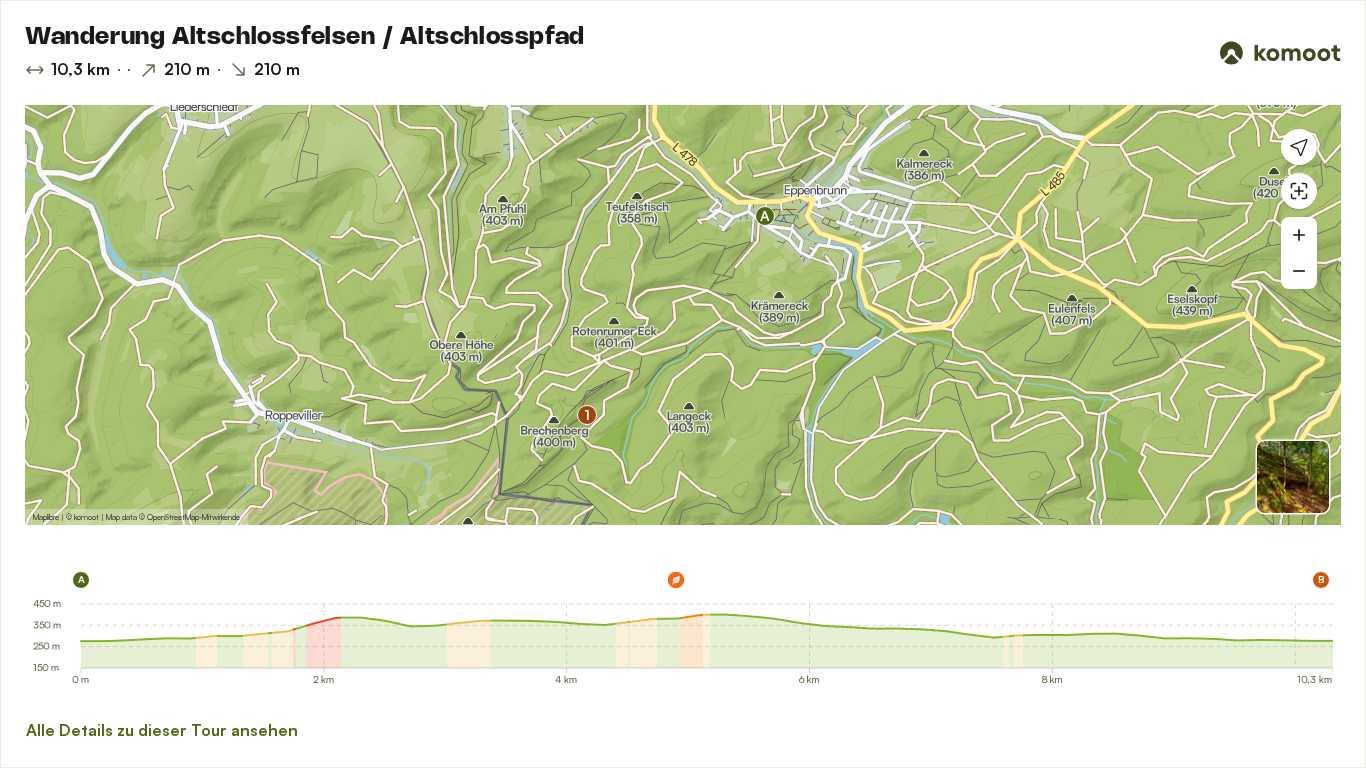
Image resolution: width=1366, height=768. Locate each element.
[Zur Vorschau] (1293, 477)
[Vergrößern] (1299, 235)
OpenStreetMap (173, 517)
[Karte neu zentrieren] (1299, 191)
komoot (86, 517)
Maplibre (46, 517)
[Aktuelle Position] (1299, 147)
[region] (683, 315)
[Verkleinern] (1299, 271)
